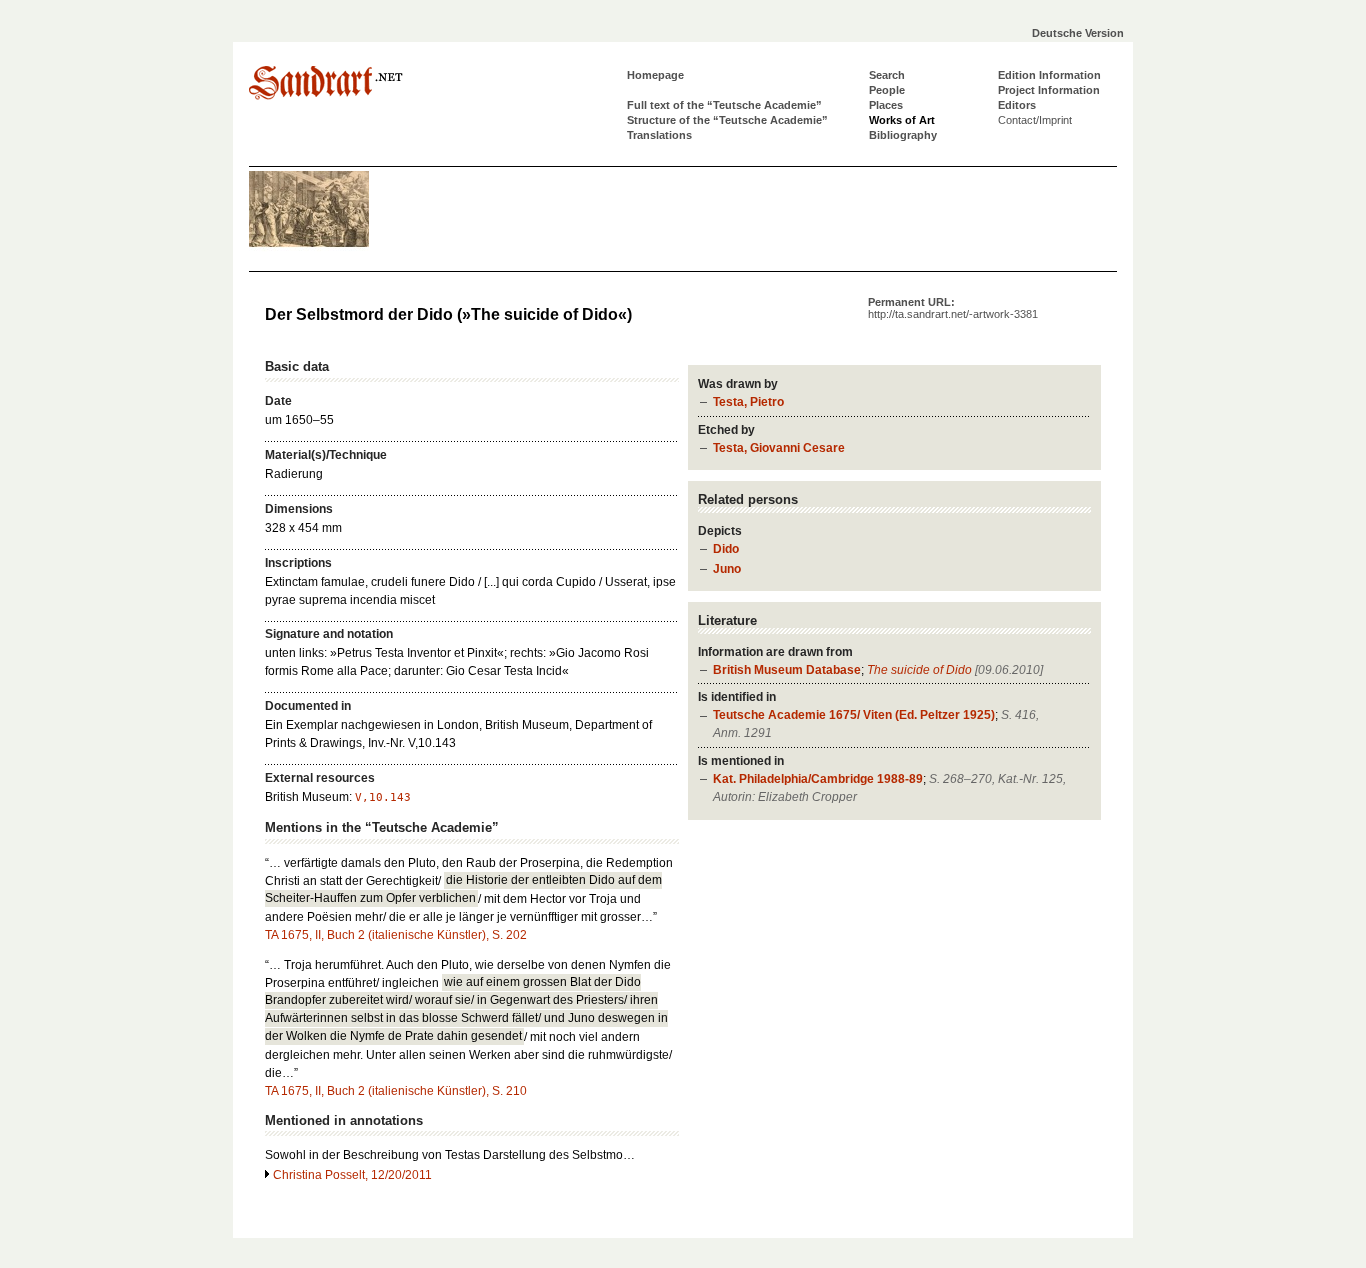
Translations (659, 135)
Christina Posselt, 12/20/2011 (352, 1175)
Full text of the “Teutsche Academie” (724, 105)
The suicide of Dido (919, 670)
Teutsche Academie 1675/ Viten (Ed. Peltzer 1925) (854, 715)
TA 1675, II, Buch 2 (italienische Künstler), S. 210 (396, 1091)
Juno (727, 569)
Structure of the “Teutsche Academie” (727, 120)
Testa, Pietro (748, 402)
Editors (1017, 105)
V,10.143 (383, 797)
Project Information (1049, 90)
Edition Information (1049, 75)
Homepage (655, 75)
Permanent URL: (953, 308)
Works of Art (902, 120)
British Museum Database (787, 670)
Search (887, 75)
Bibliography (903, 135)
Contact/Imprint (1035, 120)
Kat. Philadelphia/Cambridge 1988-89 (818, 779)
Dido (726, 549)
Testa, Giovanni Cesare (779, 448)
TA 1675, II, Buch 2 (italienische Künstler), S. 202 (396, 935)
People (887, 90)
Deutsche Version (1078, 33)
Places (886, 105)
